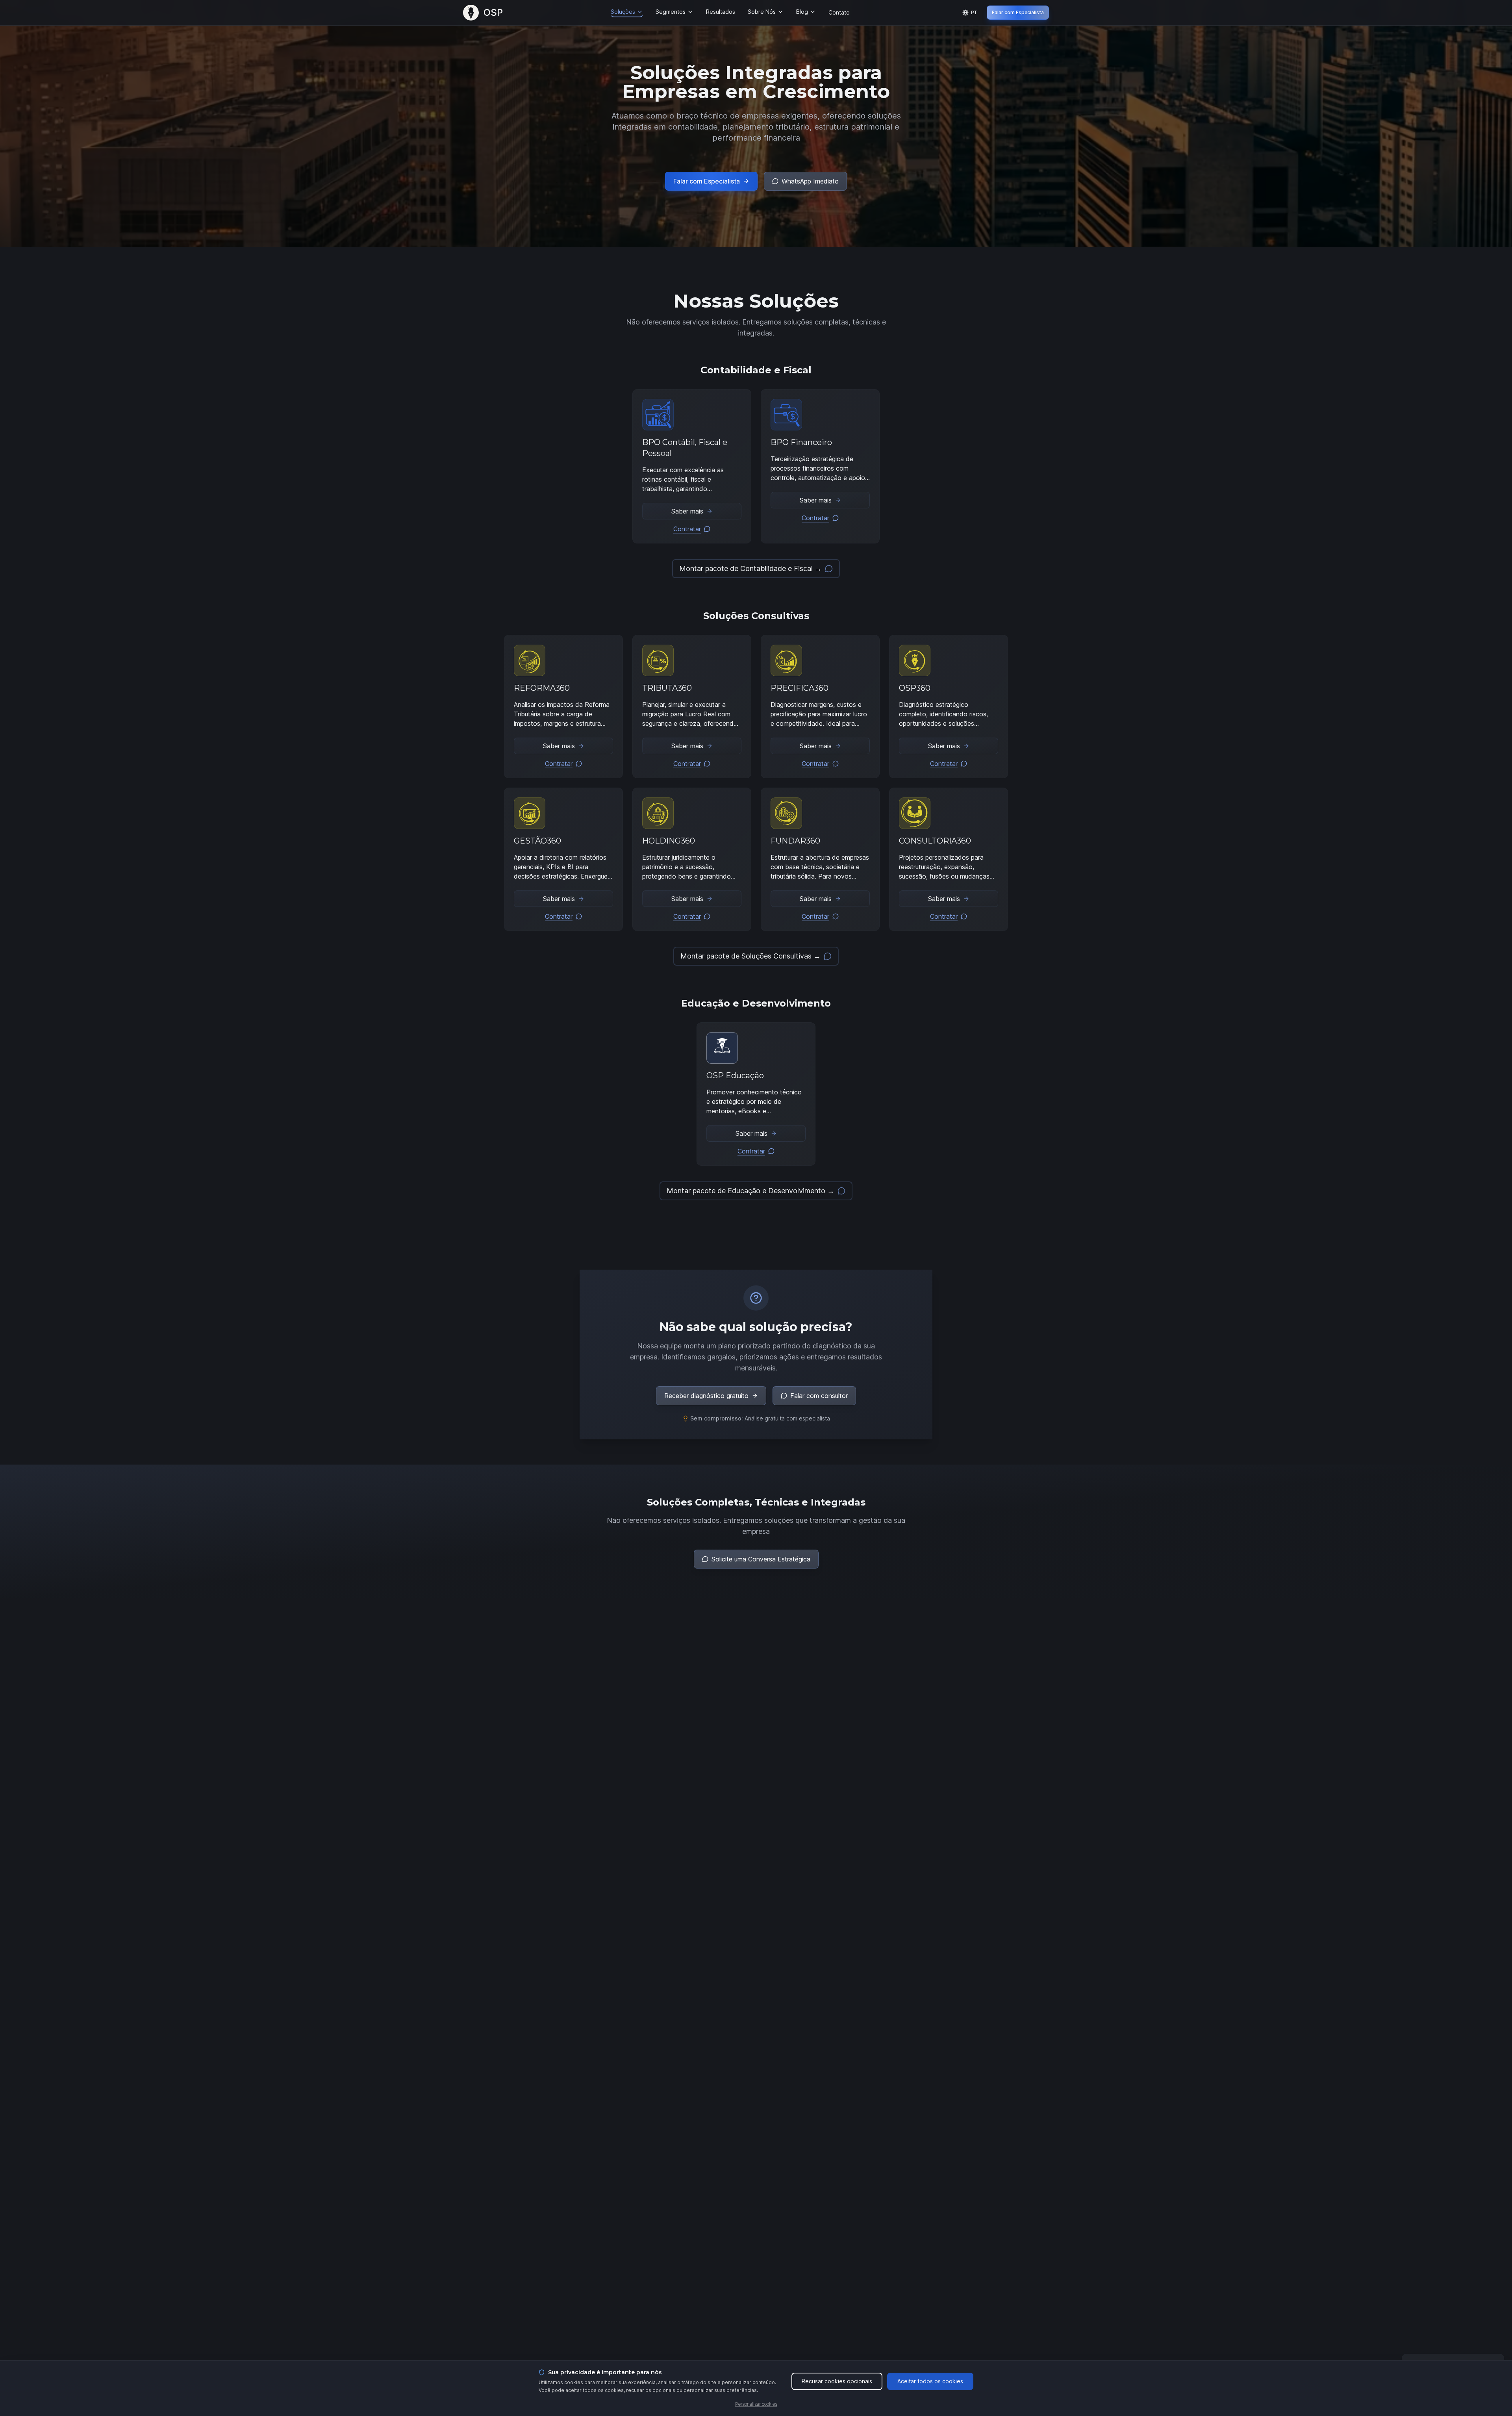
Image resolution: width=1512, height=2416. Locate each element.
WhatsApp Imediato (810, 181)
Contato (839, 12)
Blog (802, 12)
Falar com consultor (819, 1396)
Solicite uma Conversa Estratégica (761, 1559)
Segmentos (671, 12)
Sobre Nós (762, 12)
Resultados (721, 12)
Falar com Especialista (1018, 12)
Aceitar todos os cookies (930, 2381)
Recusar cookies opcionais (837, 2381)
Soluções (623, 12)
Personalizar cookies (756, 2404)
